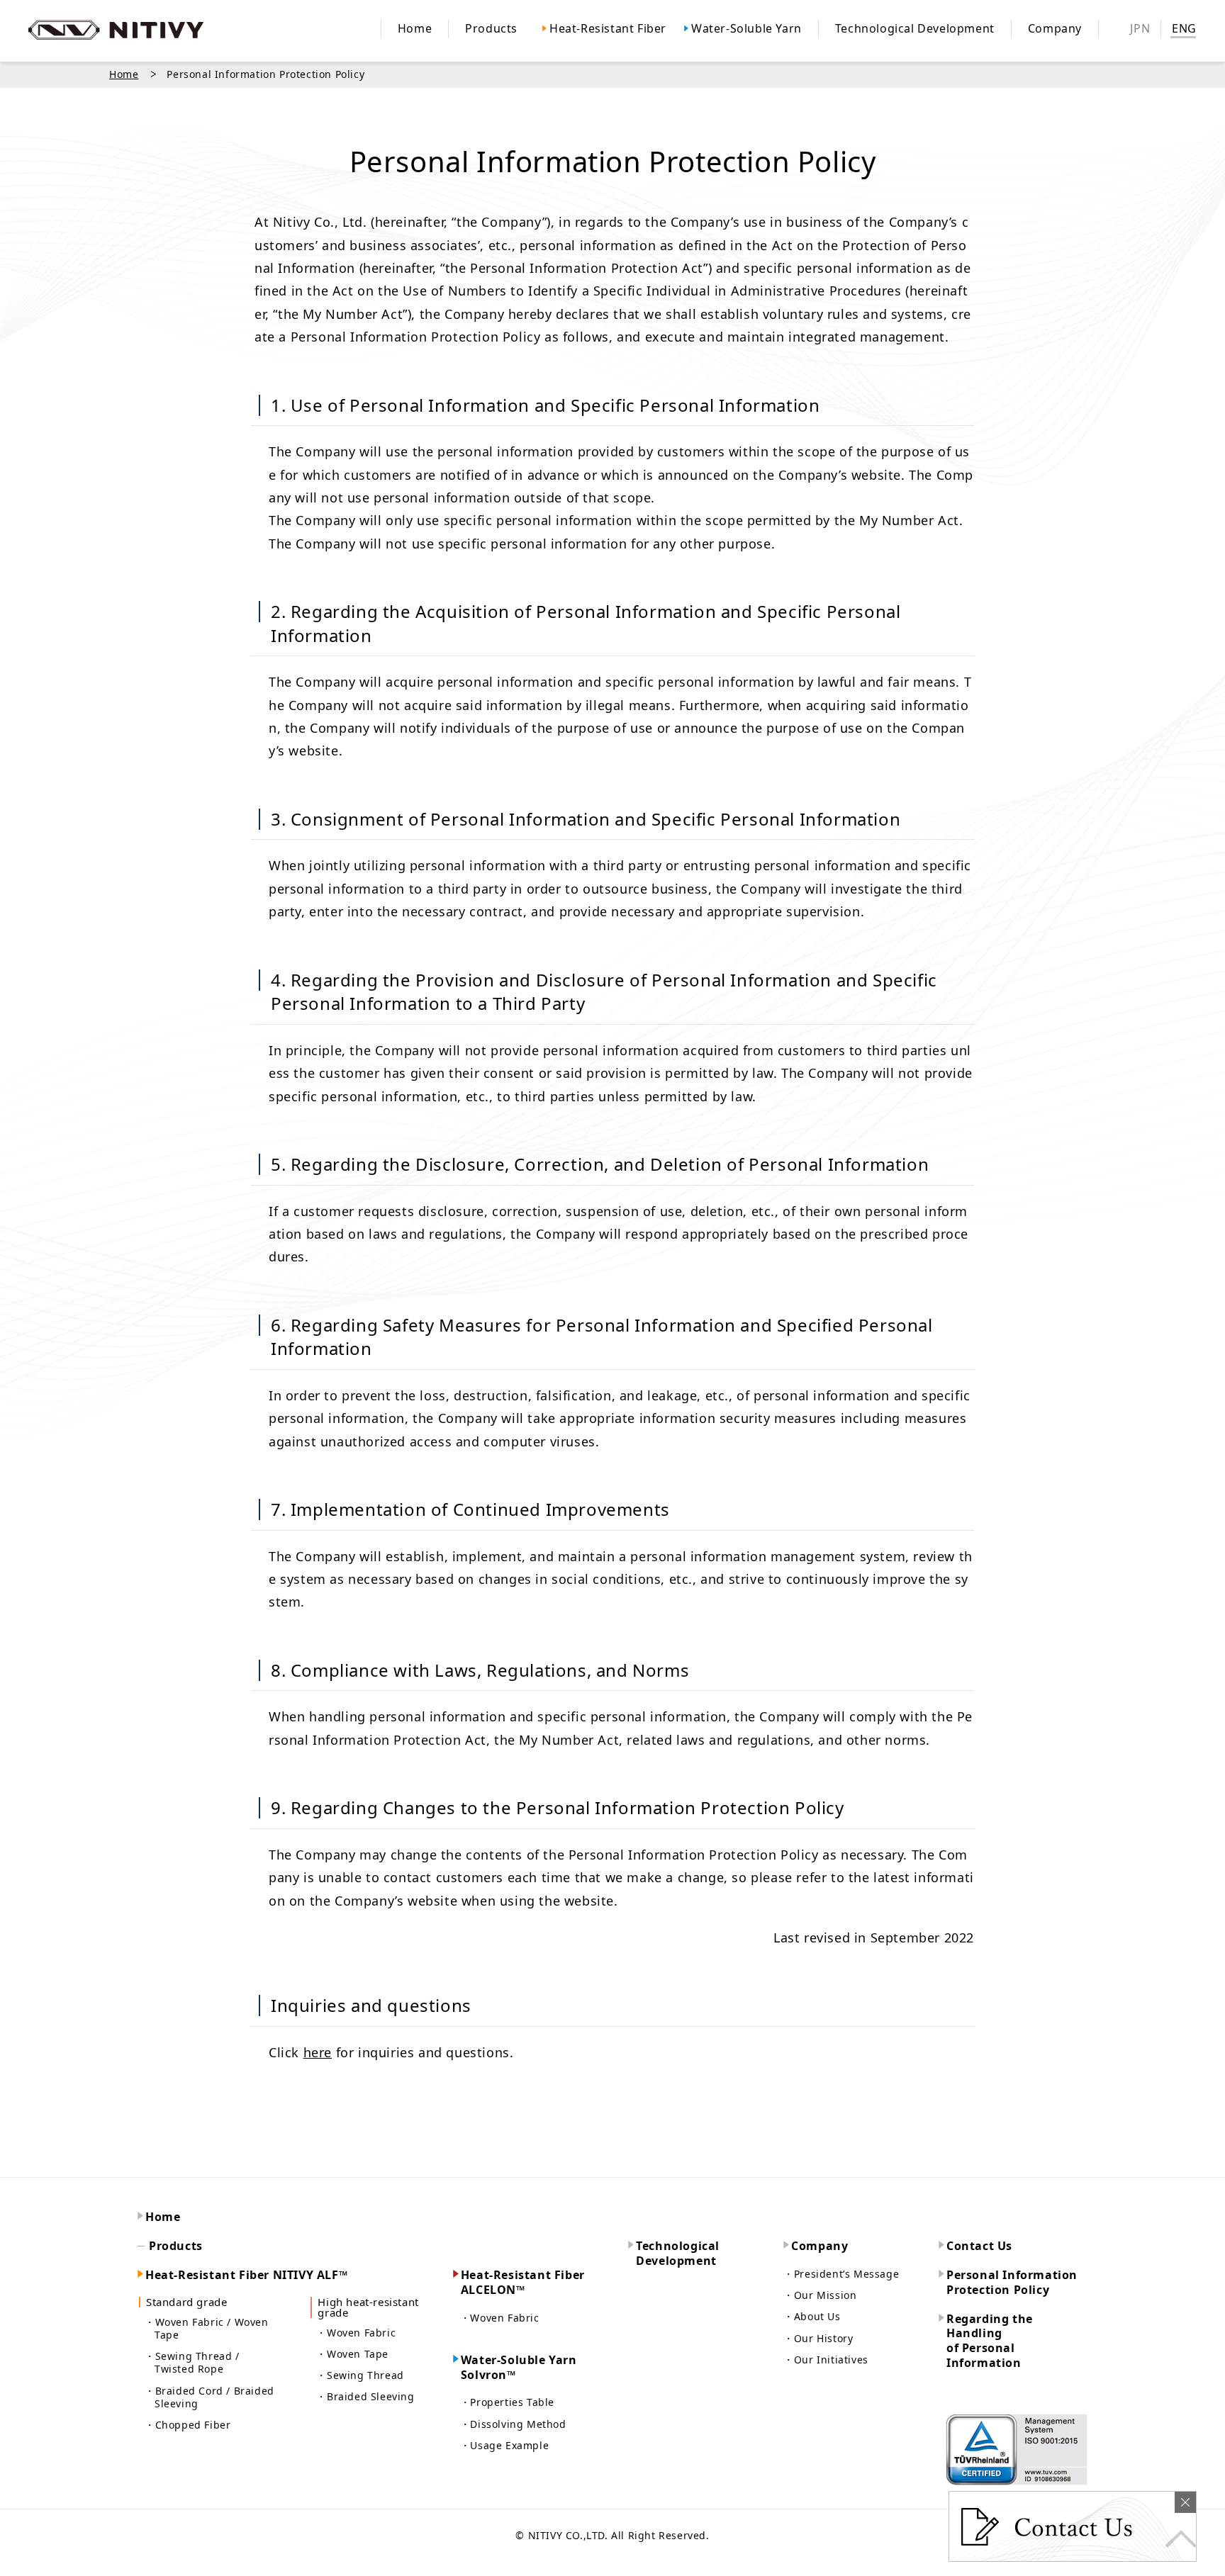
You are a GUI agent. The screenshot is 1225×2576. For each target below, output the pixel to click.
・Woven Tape (352, 2354)
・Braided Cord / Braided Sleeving (209, 2397)
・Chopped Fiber (188, 2425)
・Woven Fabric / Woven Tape (207, 2329)
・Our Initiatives (826, 2360)
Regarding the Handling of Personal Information (990, 2341)
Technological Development (678, 2254)
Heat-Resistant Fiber (523, 2283)
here (318, 2052)
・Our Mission (820, 2295)
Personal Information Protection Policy (1012, 2283)
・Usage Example (504, 2446)
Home (124, 74)
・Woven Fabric (356, 2333)
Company (820, 2246)
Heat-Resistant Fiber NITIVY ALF (246, 2275)
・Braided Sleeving (365, 2397)
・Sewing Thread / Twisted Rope (192, 2363)
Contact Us (979, 2246)
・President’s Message (841, 2274)
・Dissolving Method (513, 2424)
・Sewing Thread (360, 2375)
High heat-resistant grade (368, 2307)
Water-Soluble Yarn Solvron (519, 2368)
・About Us (812, 2317)
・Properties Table (507, 2402)
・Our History (818, 2339)
